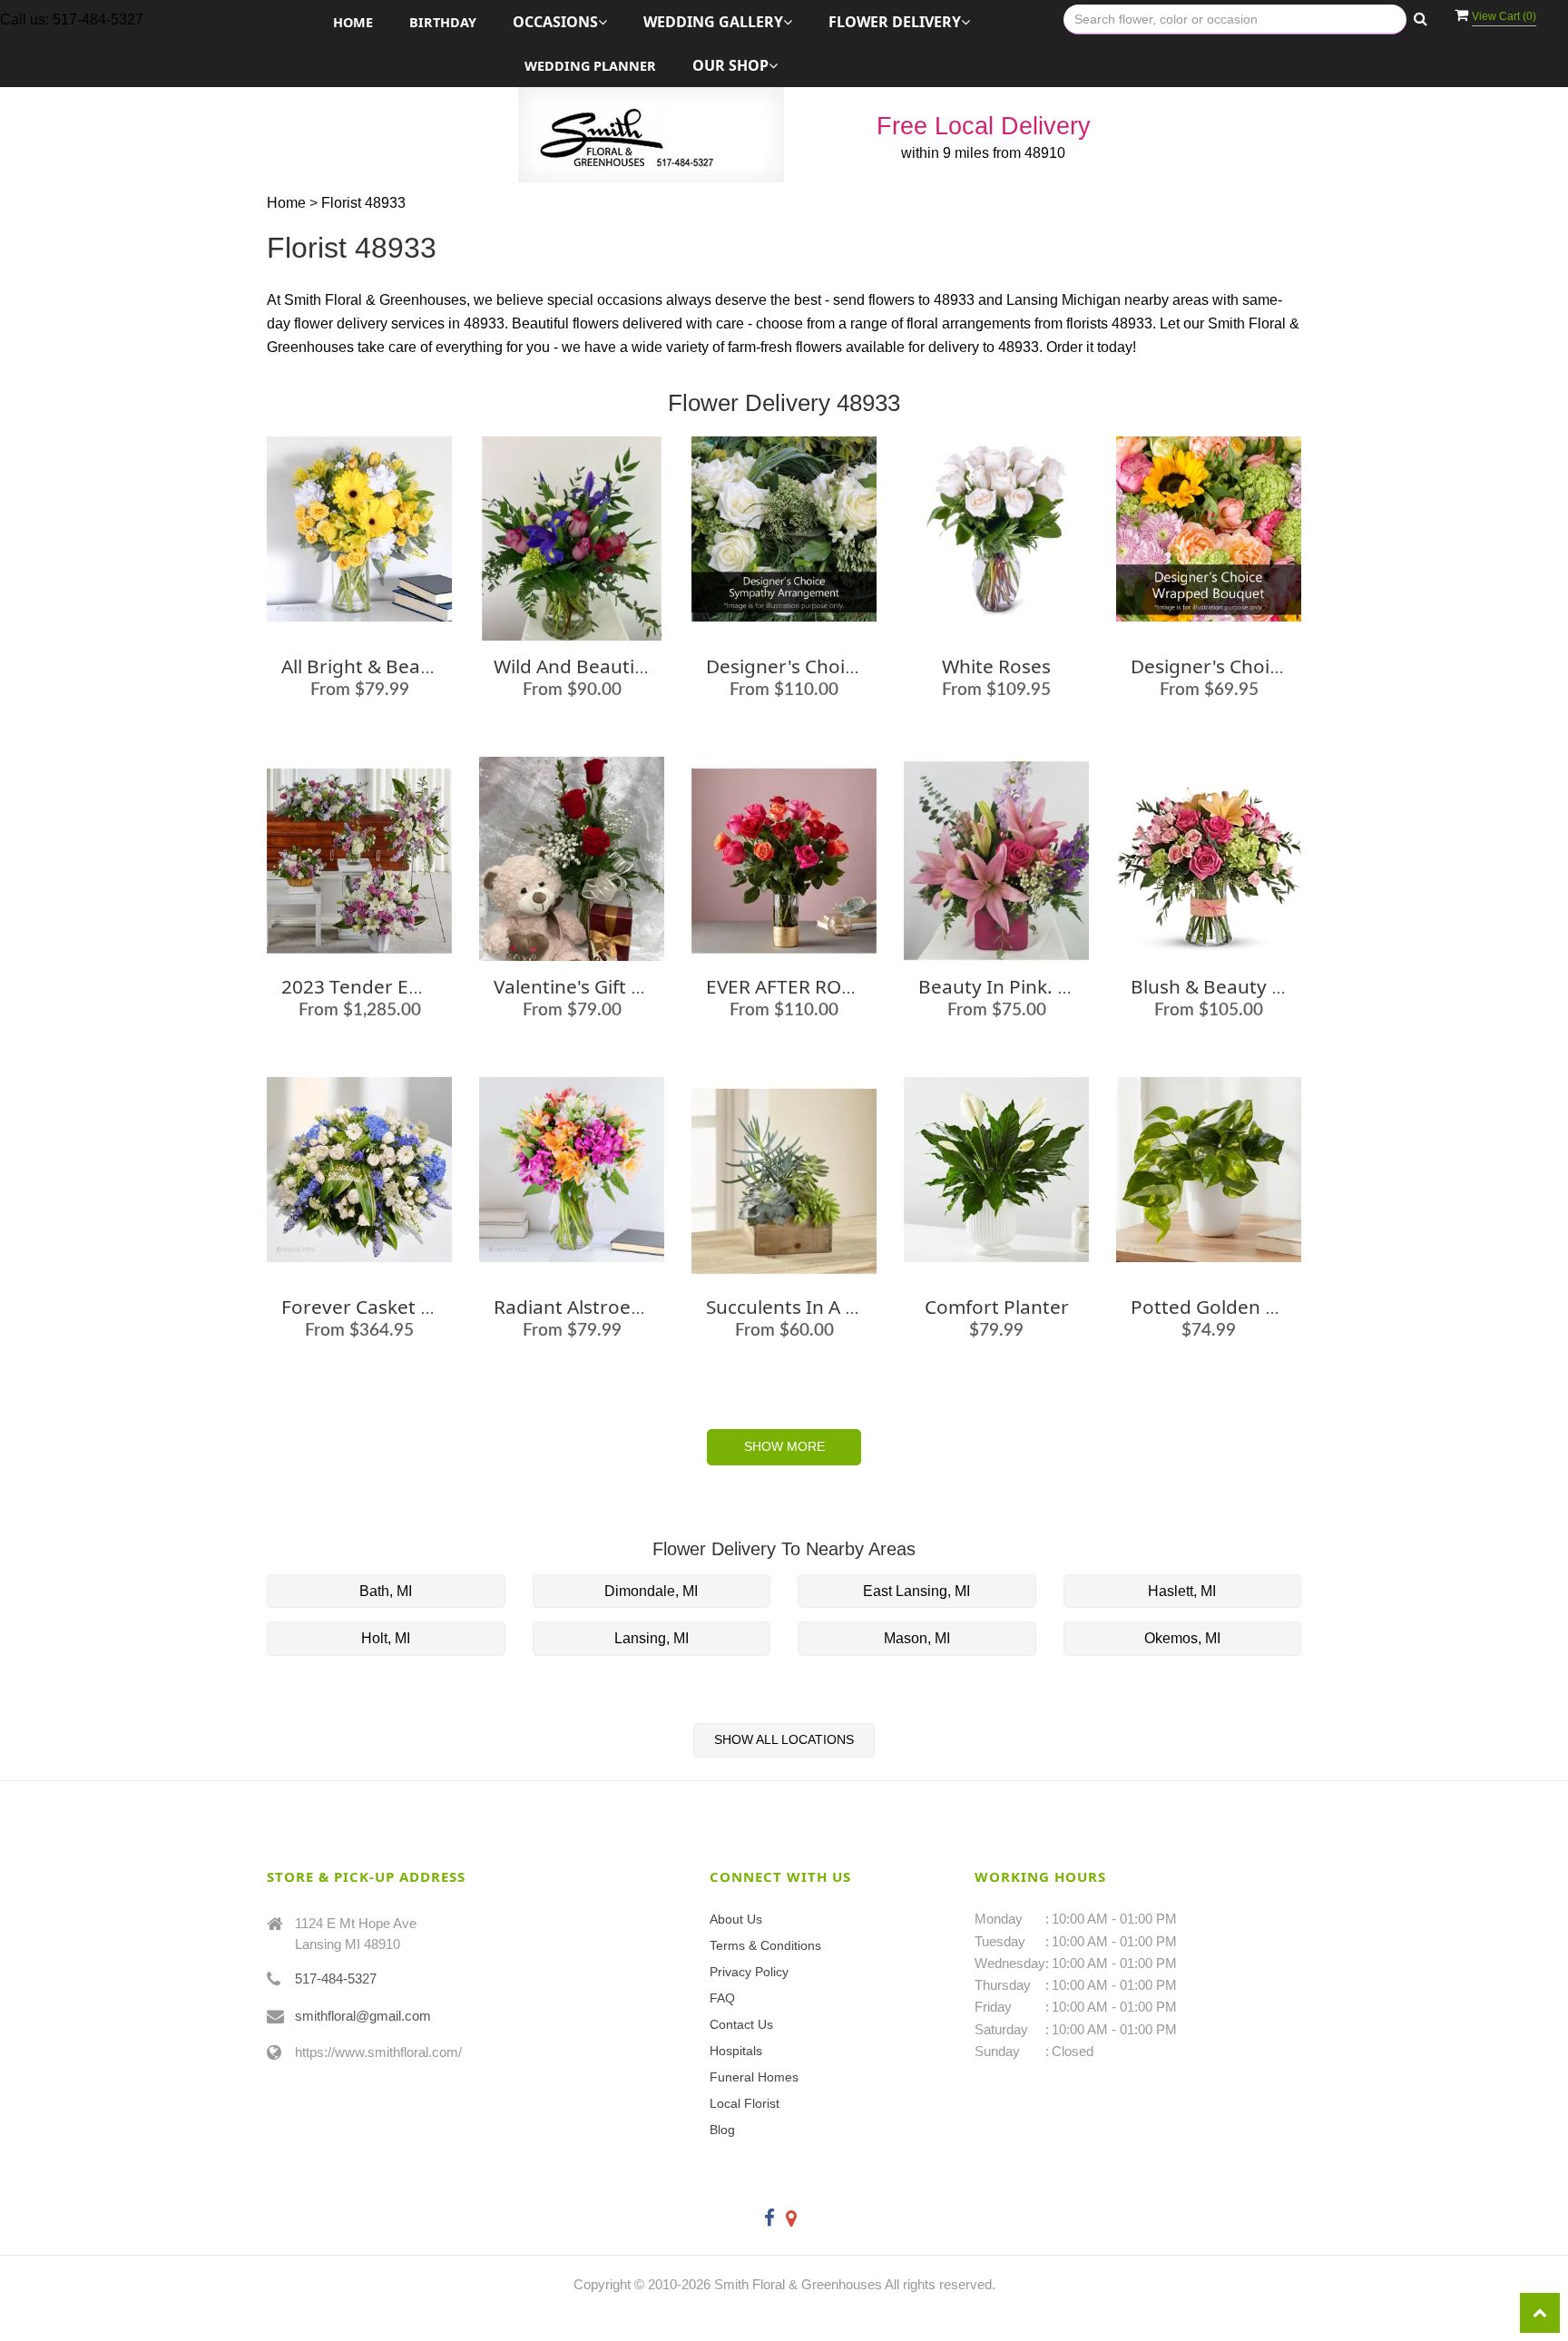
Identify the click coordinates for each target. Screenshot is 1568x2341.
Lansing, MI (652, 1638)
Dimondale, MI (651, 1591)
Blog (722, 2130)
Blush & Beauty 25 (1212, 986)
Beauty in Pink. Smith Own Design (1069, 986)
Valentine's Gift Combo (594, 986)
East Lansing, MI (916, 1591)
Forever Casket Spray (376, 1307)
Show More (784, 1446)
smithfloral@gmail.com (363, 2016)
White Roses (996, 666)
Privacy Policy (749, 1972)
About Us (736, 1919)
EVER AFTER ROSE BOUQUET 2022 (856, 986)
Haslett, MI (1182, 1591)
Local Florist (745, 2103)
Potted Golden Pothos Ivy (1245, 1307)
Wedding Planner (590, 66)
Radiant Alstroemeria (588, 1307)
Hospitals (736, 2051)
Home (353, 22)
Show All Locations (784, 1739)
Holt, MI (386, 1638)
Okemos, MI (1182, 1638)
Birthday (443, 22)
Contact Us (741, 2024)
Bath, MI (386, 1591)
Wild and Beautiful (575, 666)
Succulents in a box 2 (800, 1307)
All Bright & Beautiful (374, 666)
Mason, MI (917, 1638)
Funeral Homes (754, 2077)
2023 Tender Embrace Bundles (417, 986)
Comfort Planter (997, 1307)
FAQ (722, 1998)
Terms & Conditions (765, 1945)
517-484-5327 (336, 1979)
